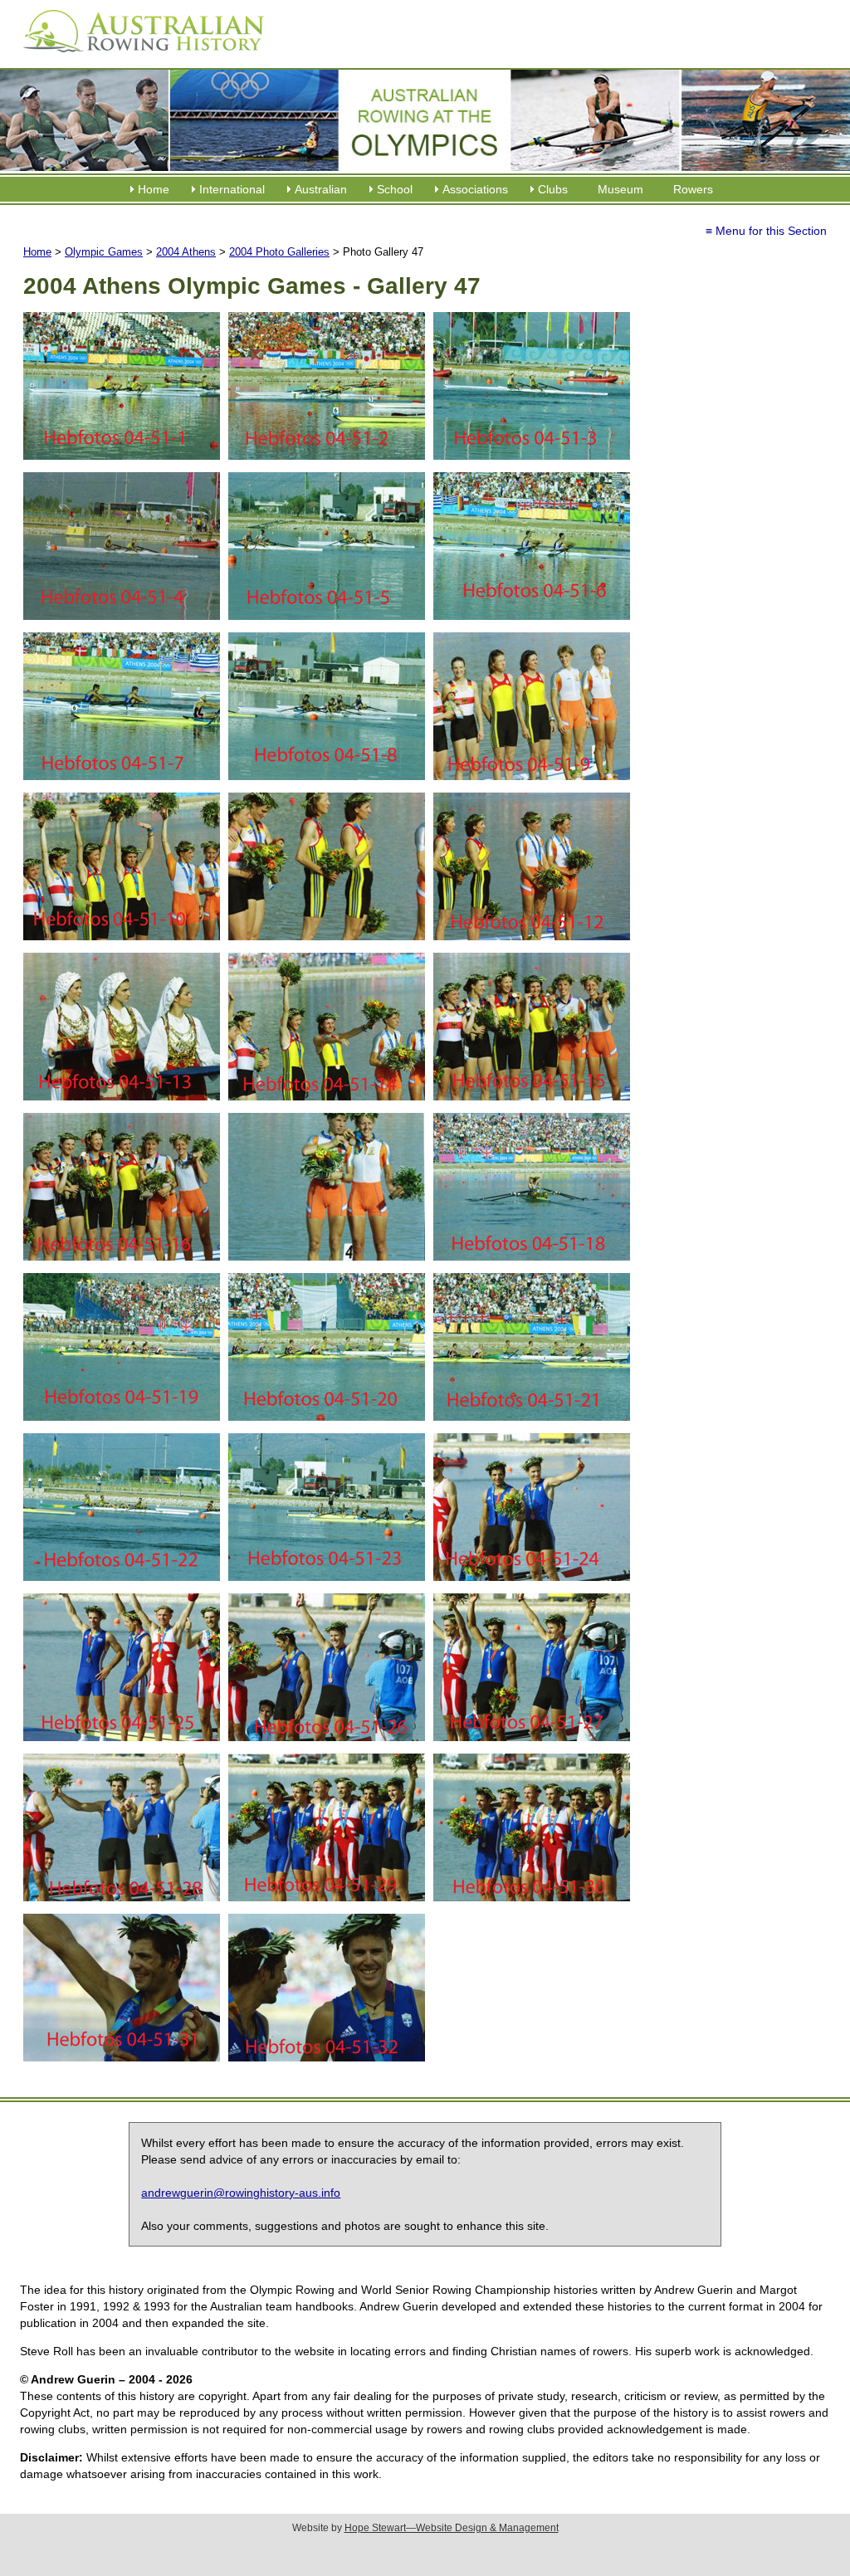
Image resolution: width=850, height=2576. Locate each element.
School (395, 189)
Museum (620, 189)
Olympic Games (104, 252)
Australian (321, 189)
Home (154, 189)
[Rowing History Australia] (137, 58)
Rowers (693, 189)
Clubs (553, 189)
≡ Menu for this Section (766, 231)
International (232, 189)
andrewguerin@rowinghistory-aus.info (241, 2193)
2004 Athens (186, 252)
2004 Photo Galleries (279, 252)
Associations (475, 189)
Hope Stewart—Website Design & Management (452, 2528)
